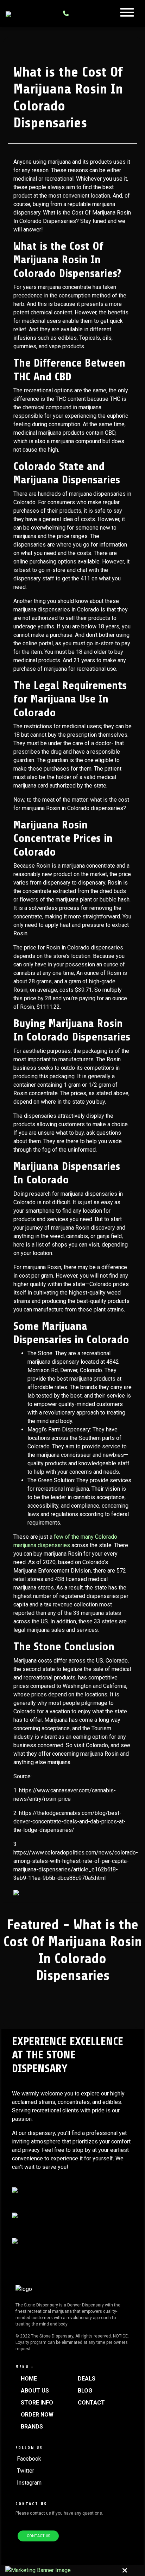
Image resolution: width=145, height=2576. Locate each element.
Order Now (37, 2415)
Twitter (26, 2471)
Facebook (29, 2459)
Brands (32, 2427)
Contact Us (38, 2536)
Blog (85, 2391)
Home (29, 2379)
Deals (87, 2379)
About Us (35, 2391)
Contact (91, 2403)
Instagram (29, 2483)
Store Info (37, 2403)
